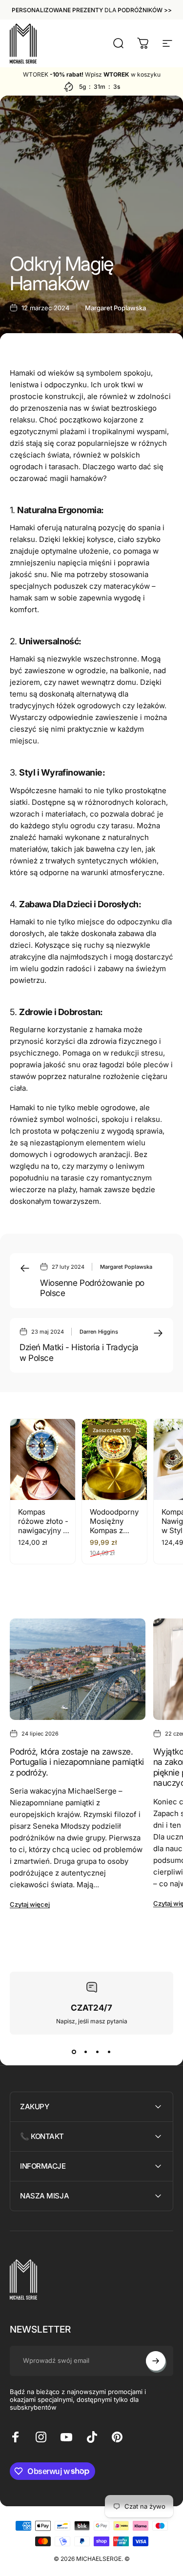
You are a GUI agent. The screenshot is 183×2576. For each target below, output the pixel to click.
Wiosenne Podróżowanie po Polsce (92, 1288)
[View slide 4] (109, 2052)
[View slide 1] (74, 2052)
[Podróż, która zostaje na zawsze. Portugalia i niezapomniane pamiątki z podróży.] (78, 1669)
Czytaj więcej (30, 1904)
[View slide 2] (86, 2052)
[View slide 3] (98, 2052)
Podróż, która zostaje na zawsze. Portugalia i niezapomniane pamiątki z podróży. (77, 1762)
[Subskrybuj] (156, 2361)
